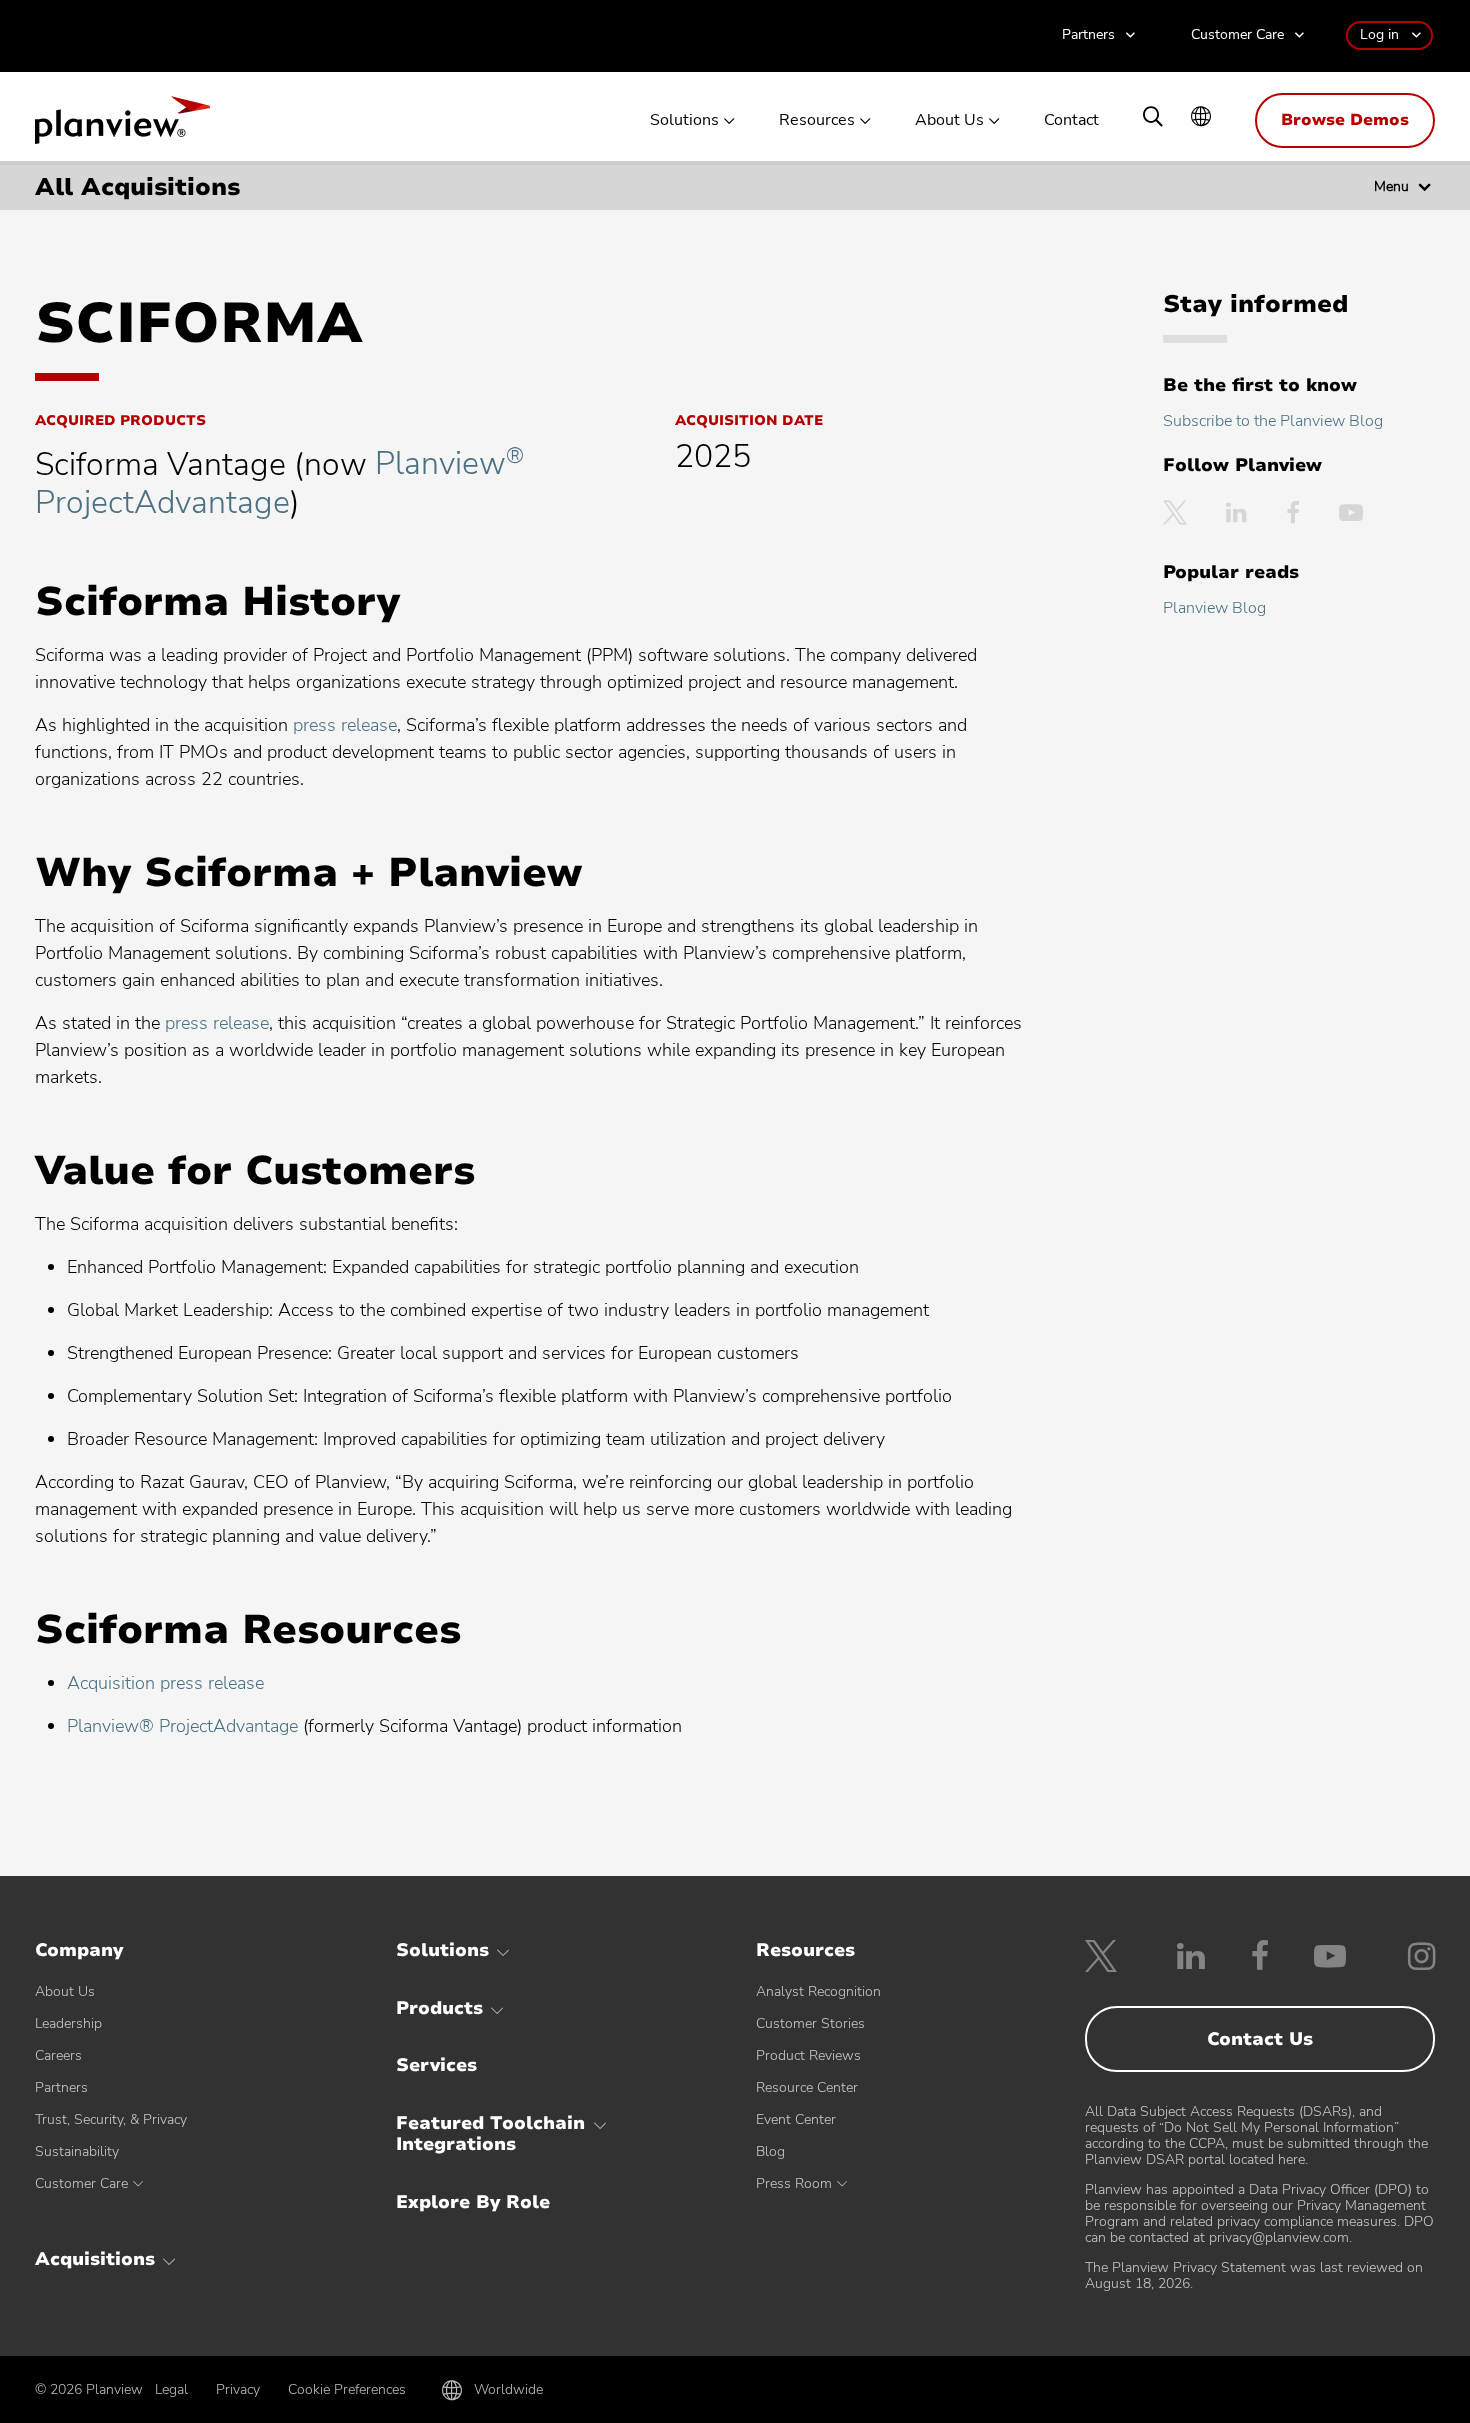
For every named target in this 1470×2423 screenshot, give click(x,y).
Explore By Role (473, 2202)
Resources (817, 120)
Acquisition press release (165, 1683)
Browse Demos (1345, 120)
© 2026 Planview (89, 2390)
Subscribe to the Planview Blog (1273, 421)
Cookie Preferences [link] (347, 2389)
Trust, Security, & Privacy (111, 2119)
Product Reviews (808, 2055)
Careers (58, 2055)
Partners (1088, 35)
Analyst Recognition (818, 1991)
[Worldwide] (1201, 118)
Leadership (68, 2023)
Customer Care (1237, 35)
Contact (1071, 120)
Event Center (796, 2119)
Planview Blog (1214, 608)
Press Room (794, 2183)
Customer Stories (810, 2023)
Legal (171, 2389)
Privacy (238, 2389)
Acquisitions (95, 2259)
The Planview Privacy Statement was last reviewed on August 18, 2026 (1254, 2275)
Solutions (684, 120)
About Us (949, 120)
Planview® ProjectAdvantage (182, 1726)
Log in (1379, 34)
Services (436, 2065)
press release (345, 725)
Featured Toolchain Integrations (490, 2134)
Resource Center (807, 2087)
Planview (122, 126)
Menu (1391, 186)
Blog (770, 2151)
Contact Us (1260, 2039)
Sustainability (77, 2151)
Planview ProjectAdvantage (279, 482)
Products (439, 2008)
